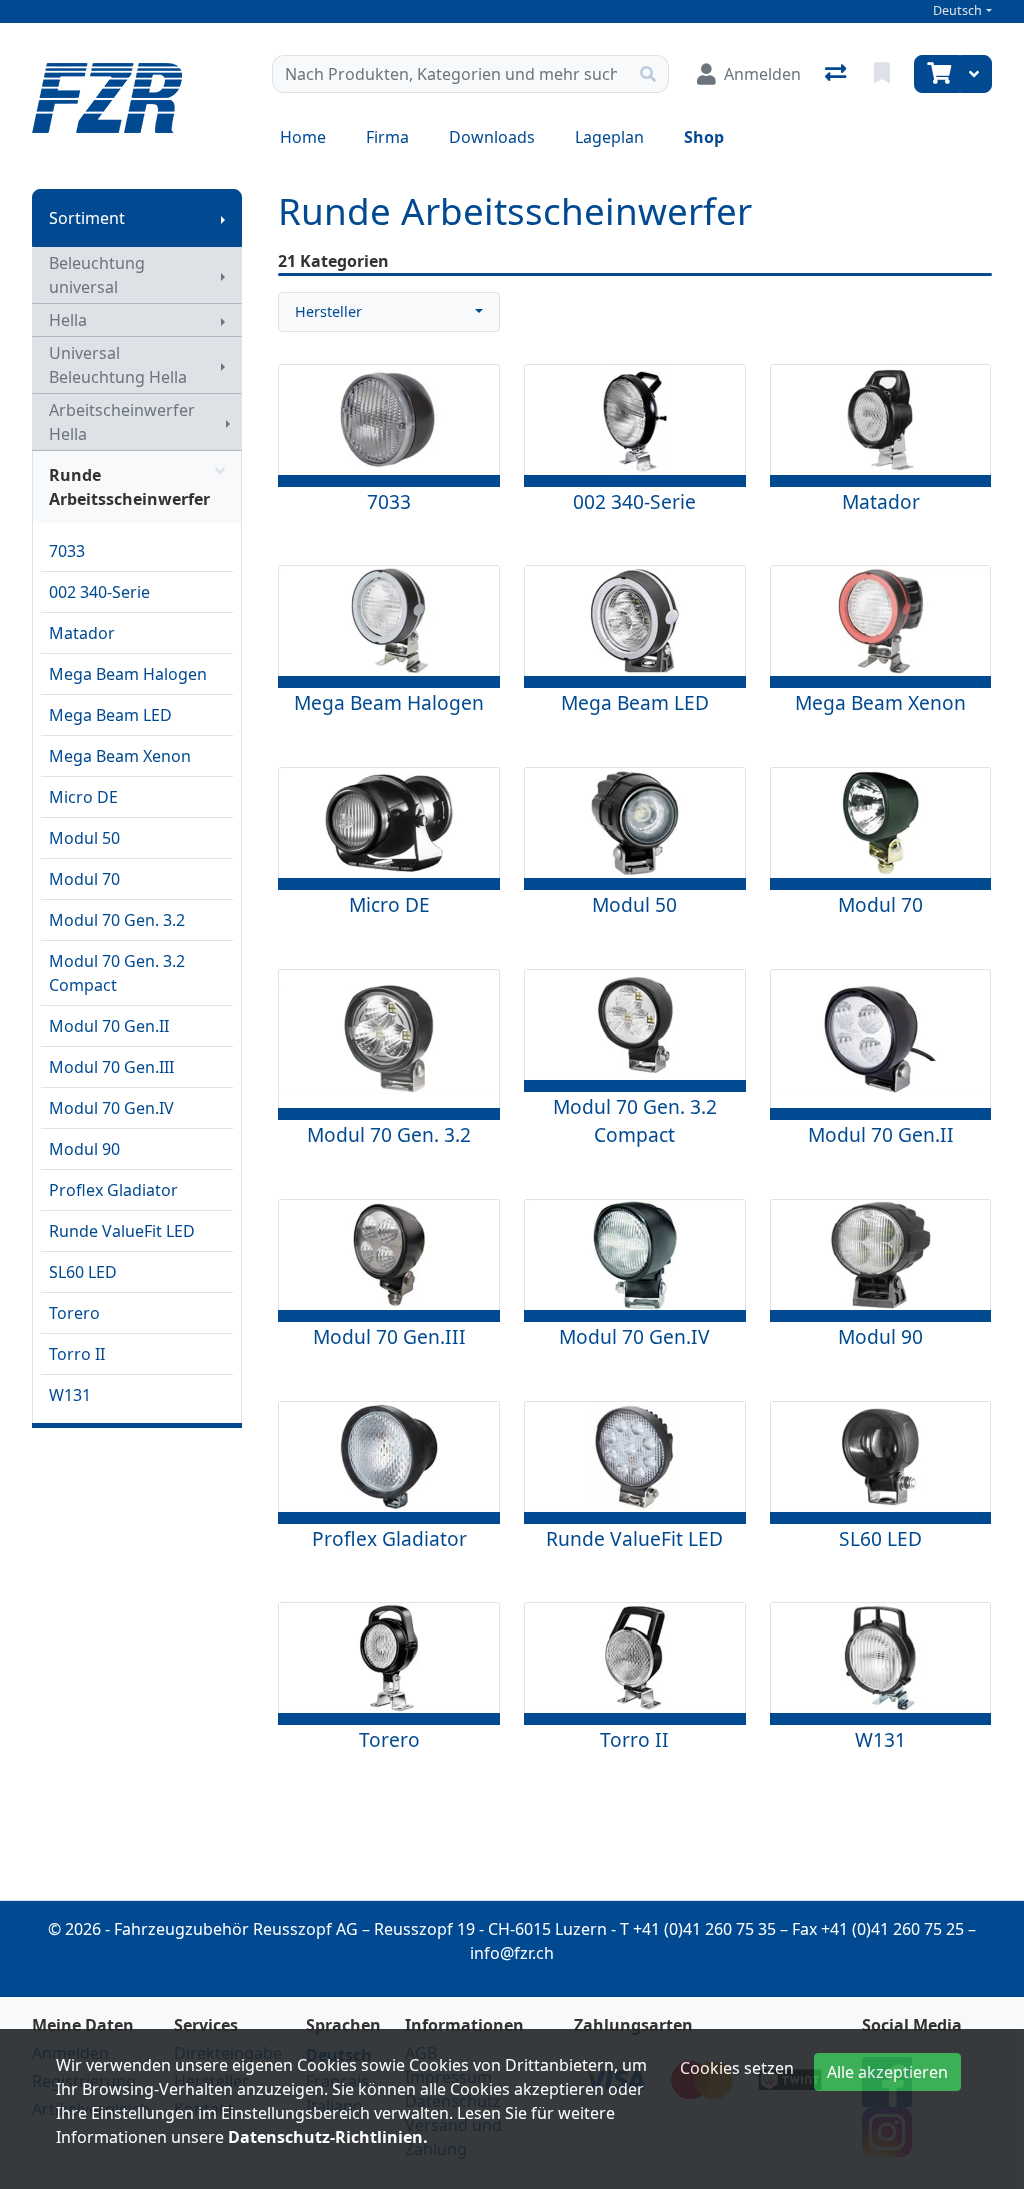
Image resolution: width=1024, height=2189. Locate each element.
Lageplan (609, 137)
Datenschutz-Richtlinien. (328, 2137)
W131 (70, 1395)
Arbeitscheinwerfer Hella (122, 422)
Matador (82, 633)
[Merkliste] (884, 74)
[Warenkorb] (937, 74)
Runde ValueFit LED (122, 1231)
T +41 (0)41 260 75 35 (698, 1929)
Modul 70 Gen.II (109, 1026)
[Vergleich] (837, 74)
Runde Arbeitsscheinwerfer (129, 487)
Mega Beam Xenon (120, 756)
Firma (387, 137)
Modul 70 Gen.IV (111, 1108)
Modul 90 (84, 1149)
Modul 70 (84, 879)
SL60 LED (83, 1272)
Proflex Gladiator (113, 1190)
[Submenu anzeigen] (223, 218)
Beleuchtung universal (97, 275)
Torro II (77, 1354)
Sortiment (87, 218)
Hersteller (328, 311)
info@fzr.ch (512, 1953)
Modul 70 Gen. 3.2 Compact (117, 973)
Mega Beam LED (110, 715)
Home (303, 137)
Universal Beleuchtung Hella (118, 365)
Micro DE (83, 797)
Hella (68, 320)
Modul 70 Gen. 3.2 (117, 920)
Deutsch (957, 10)
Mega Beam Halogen (128, 674)
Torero (74, 1313)
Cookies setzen (737, 2068)
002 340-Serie (99, 592)
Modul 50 (84, 838)
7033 (67, 551)
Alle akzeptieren (887, 2072)
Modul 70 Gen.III (111, 1067)
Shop (704, 137)
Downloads (492, 137)
